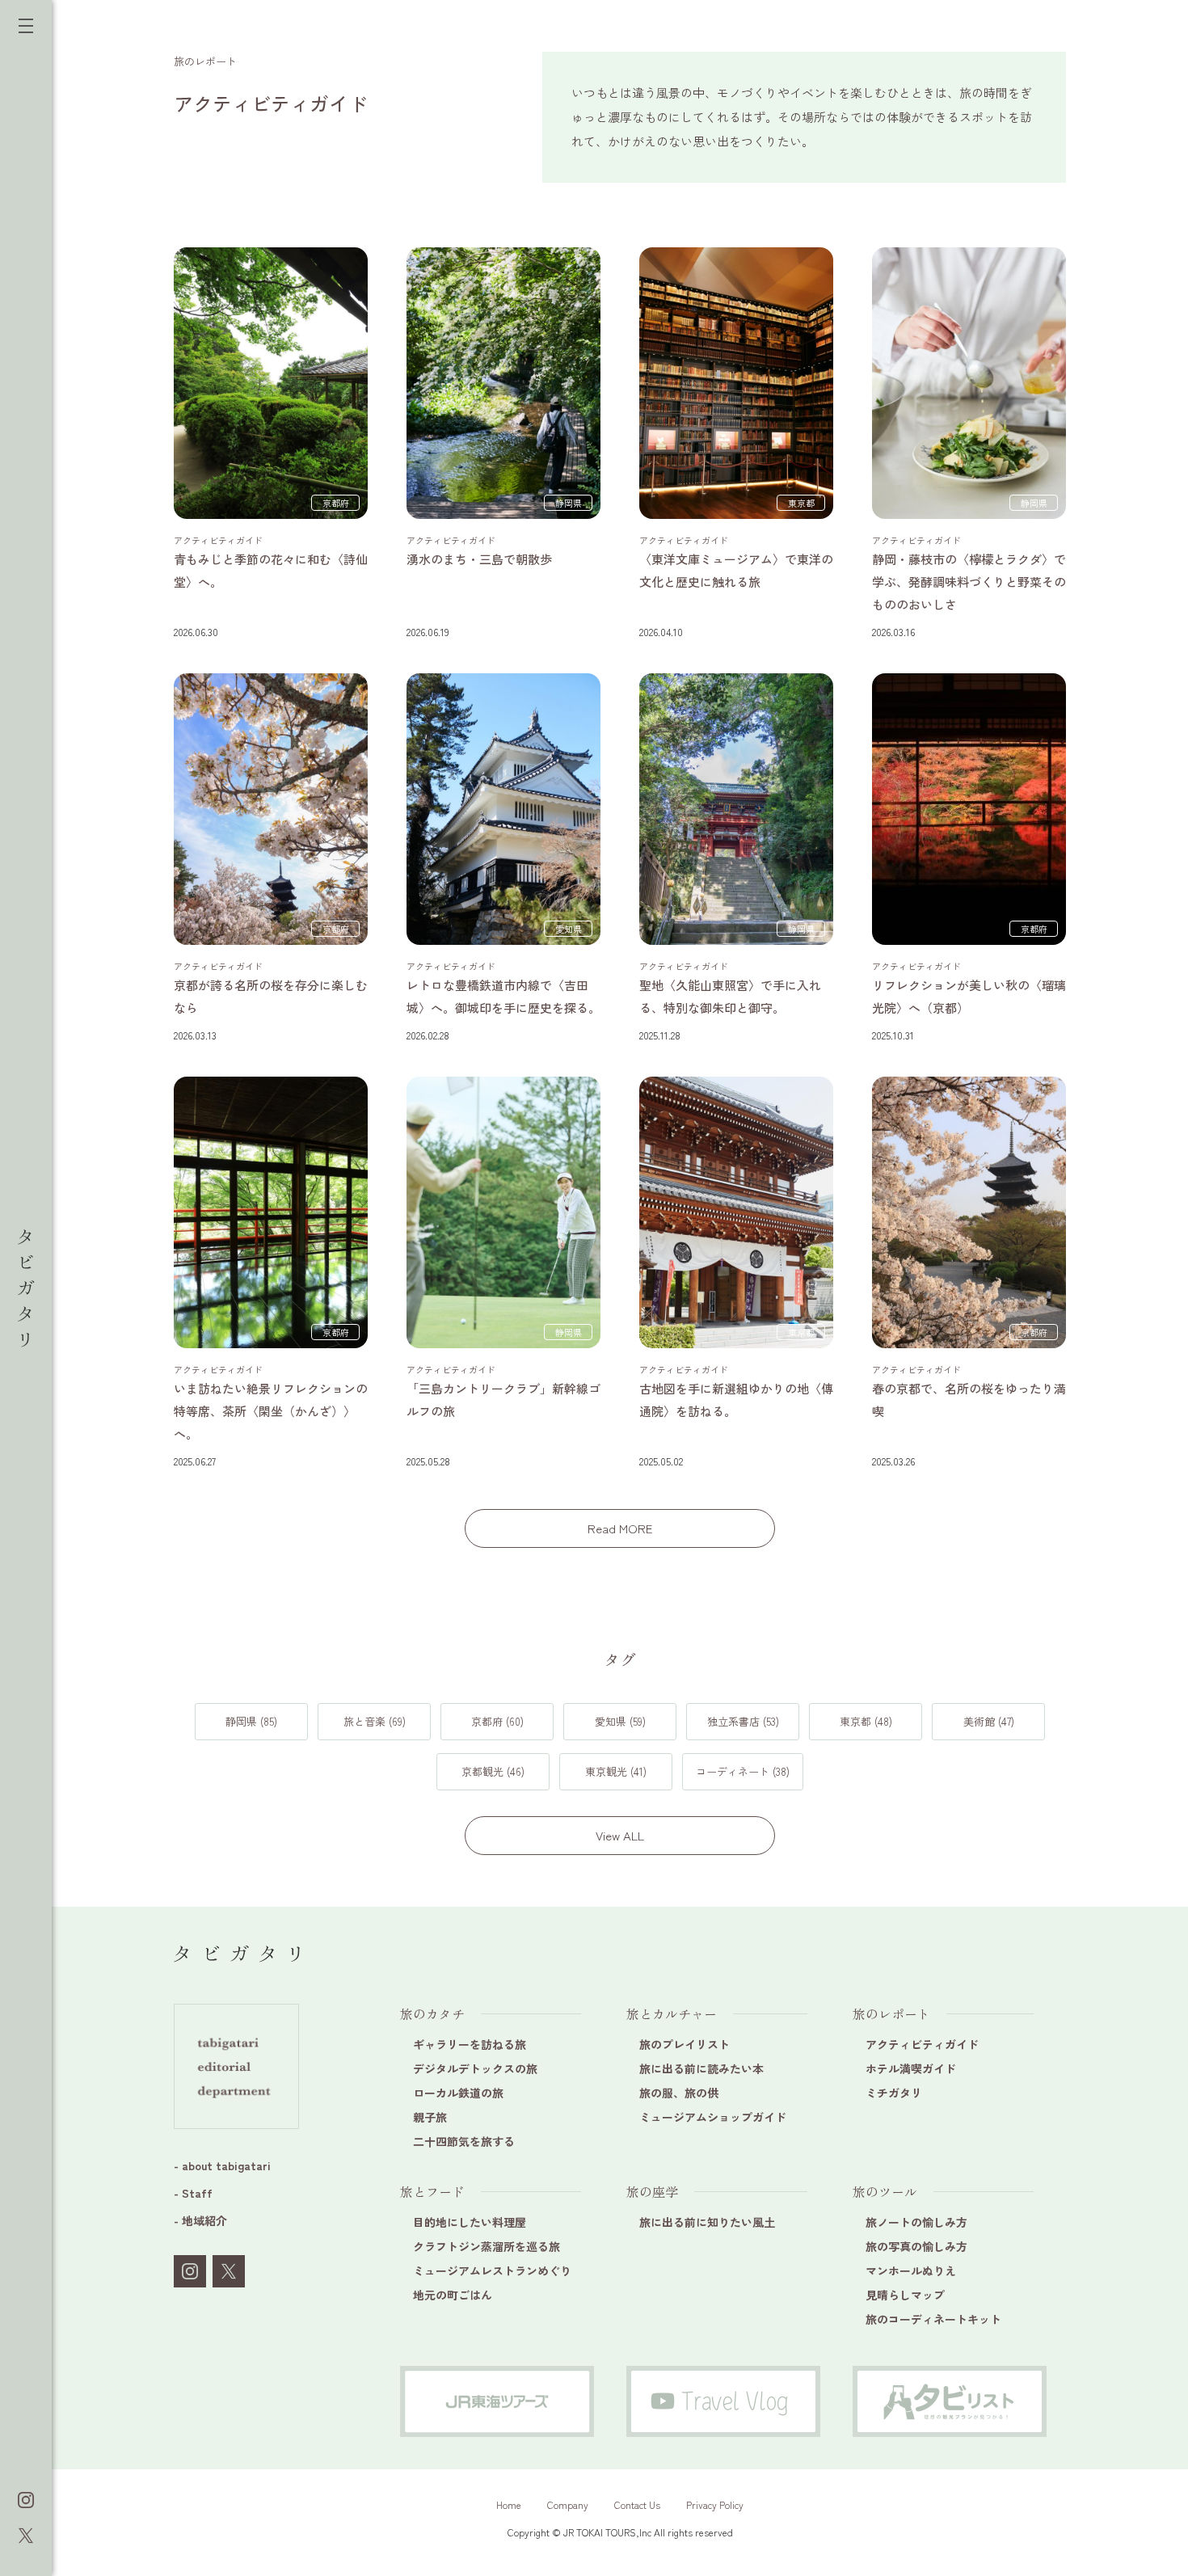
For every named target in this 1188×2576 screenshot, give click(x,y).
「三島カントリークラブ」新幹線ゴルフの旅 (503, 1400)
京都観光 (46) (493, 1771)
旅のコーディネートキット (933, 2319)
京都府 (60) (497, 1721)
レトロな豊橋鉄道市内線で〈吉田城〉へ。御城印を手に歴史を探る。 (503, 996)
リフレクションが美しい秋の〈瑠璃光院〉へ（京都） (969, 996)
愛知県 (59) (620, 1721)
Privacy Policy (715, 2504)
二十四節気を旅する (464, 2141)
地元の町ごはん (453, 2295)
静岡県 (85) (251, 1721)
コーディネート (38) (743, 1771)
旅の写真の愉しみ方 (916, 2246)
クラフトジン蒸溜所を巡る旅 (487, 2246)
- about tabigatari (222, 2165)
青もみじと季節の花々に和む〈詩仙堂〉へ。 (271, 570)
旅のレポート (205, 61)
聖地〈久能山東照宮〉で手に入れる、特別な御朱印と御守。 (730, 996)
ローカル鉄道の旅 (458, 2093)
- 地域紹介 (200, 2220)
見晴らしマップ (905, 2295)
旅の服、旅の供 (679, 2093)
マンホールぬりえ (911, 2270)
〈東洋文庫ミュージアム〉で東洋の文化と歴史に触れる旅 (736, 570)
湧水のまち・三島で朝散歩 (479, 559)
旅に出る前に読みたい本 (701, 2068)
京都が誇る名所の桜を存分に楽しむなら (271, 996)
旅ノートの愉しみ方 (916, 2222)
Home (509, 2504)
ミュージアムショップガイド (713, 2117)
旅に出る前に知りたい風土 (707, 2222)
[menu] (26, 26)
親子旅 (430, 2117)
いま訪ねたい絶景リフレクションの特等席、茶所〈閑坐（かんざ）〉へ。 (271, 1411)
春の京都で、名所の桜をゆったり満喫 (969, 1400)
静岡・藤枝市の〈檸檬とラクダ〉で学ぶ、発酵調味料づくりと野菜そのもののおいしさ (969, 582)
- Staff (193, 2193)
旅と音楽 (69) (375, 1721)
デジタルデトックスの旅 (475, 2068)
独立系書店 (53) (743, 1721)
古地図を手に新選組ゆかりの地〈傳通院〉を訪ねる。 (736, 1400)
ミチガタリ (894, 2093)
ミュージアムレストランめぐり (492, 2270)
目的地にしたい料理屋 (470, 2222)
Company (568, 2504)
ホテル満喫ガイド (911, 2068)
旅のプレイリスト (685, 2044)
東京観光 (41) (616, 1771)
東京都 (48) (866, 1721)
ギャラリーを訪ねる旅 (470, 2044)
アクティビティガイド (218, 540)
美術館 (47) (989, 1721)
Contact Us (637, 2504)
